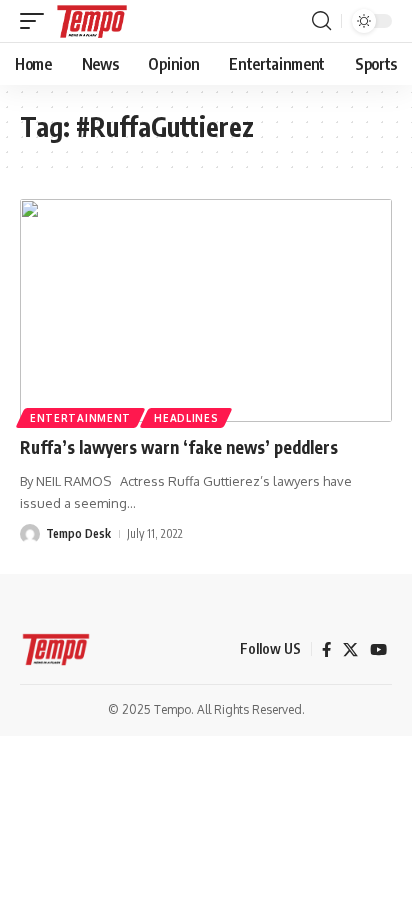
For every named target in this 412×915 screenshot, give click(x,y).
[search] (321, 21)
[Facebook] (326, 650)
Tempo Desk (78, 533)
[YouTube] (378, 650)
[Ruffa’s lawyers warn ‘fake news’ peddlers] (206, 310)
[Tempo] (92, 21)
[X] (350, 650)
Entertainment (80, 418)
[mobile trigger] (37, 21)
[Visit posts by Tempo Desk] (30, 534)
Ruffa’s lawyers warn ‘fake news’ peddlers (179, 447)
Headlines (186, 418)
